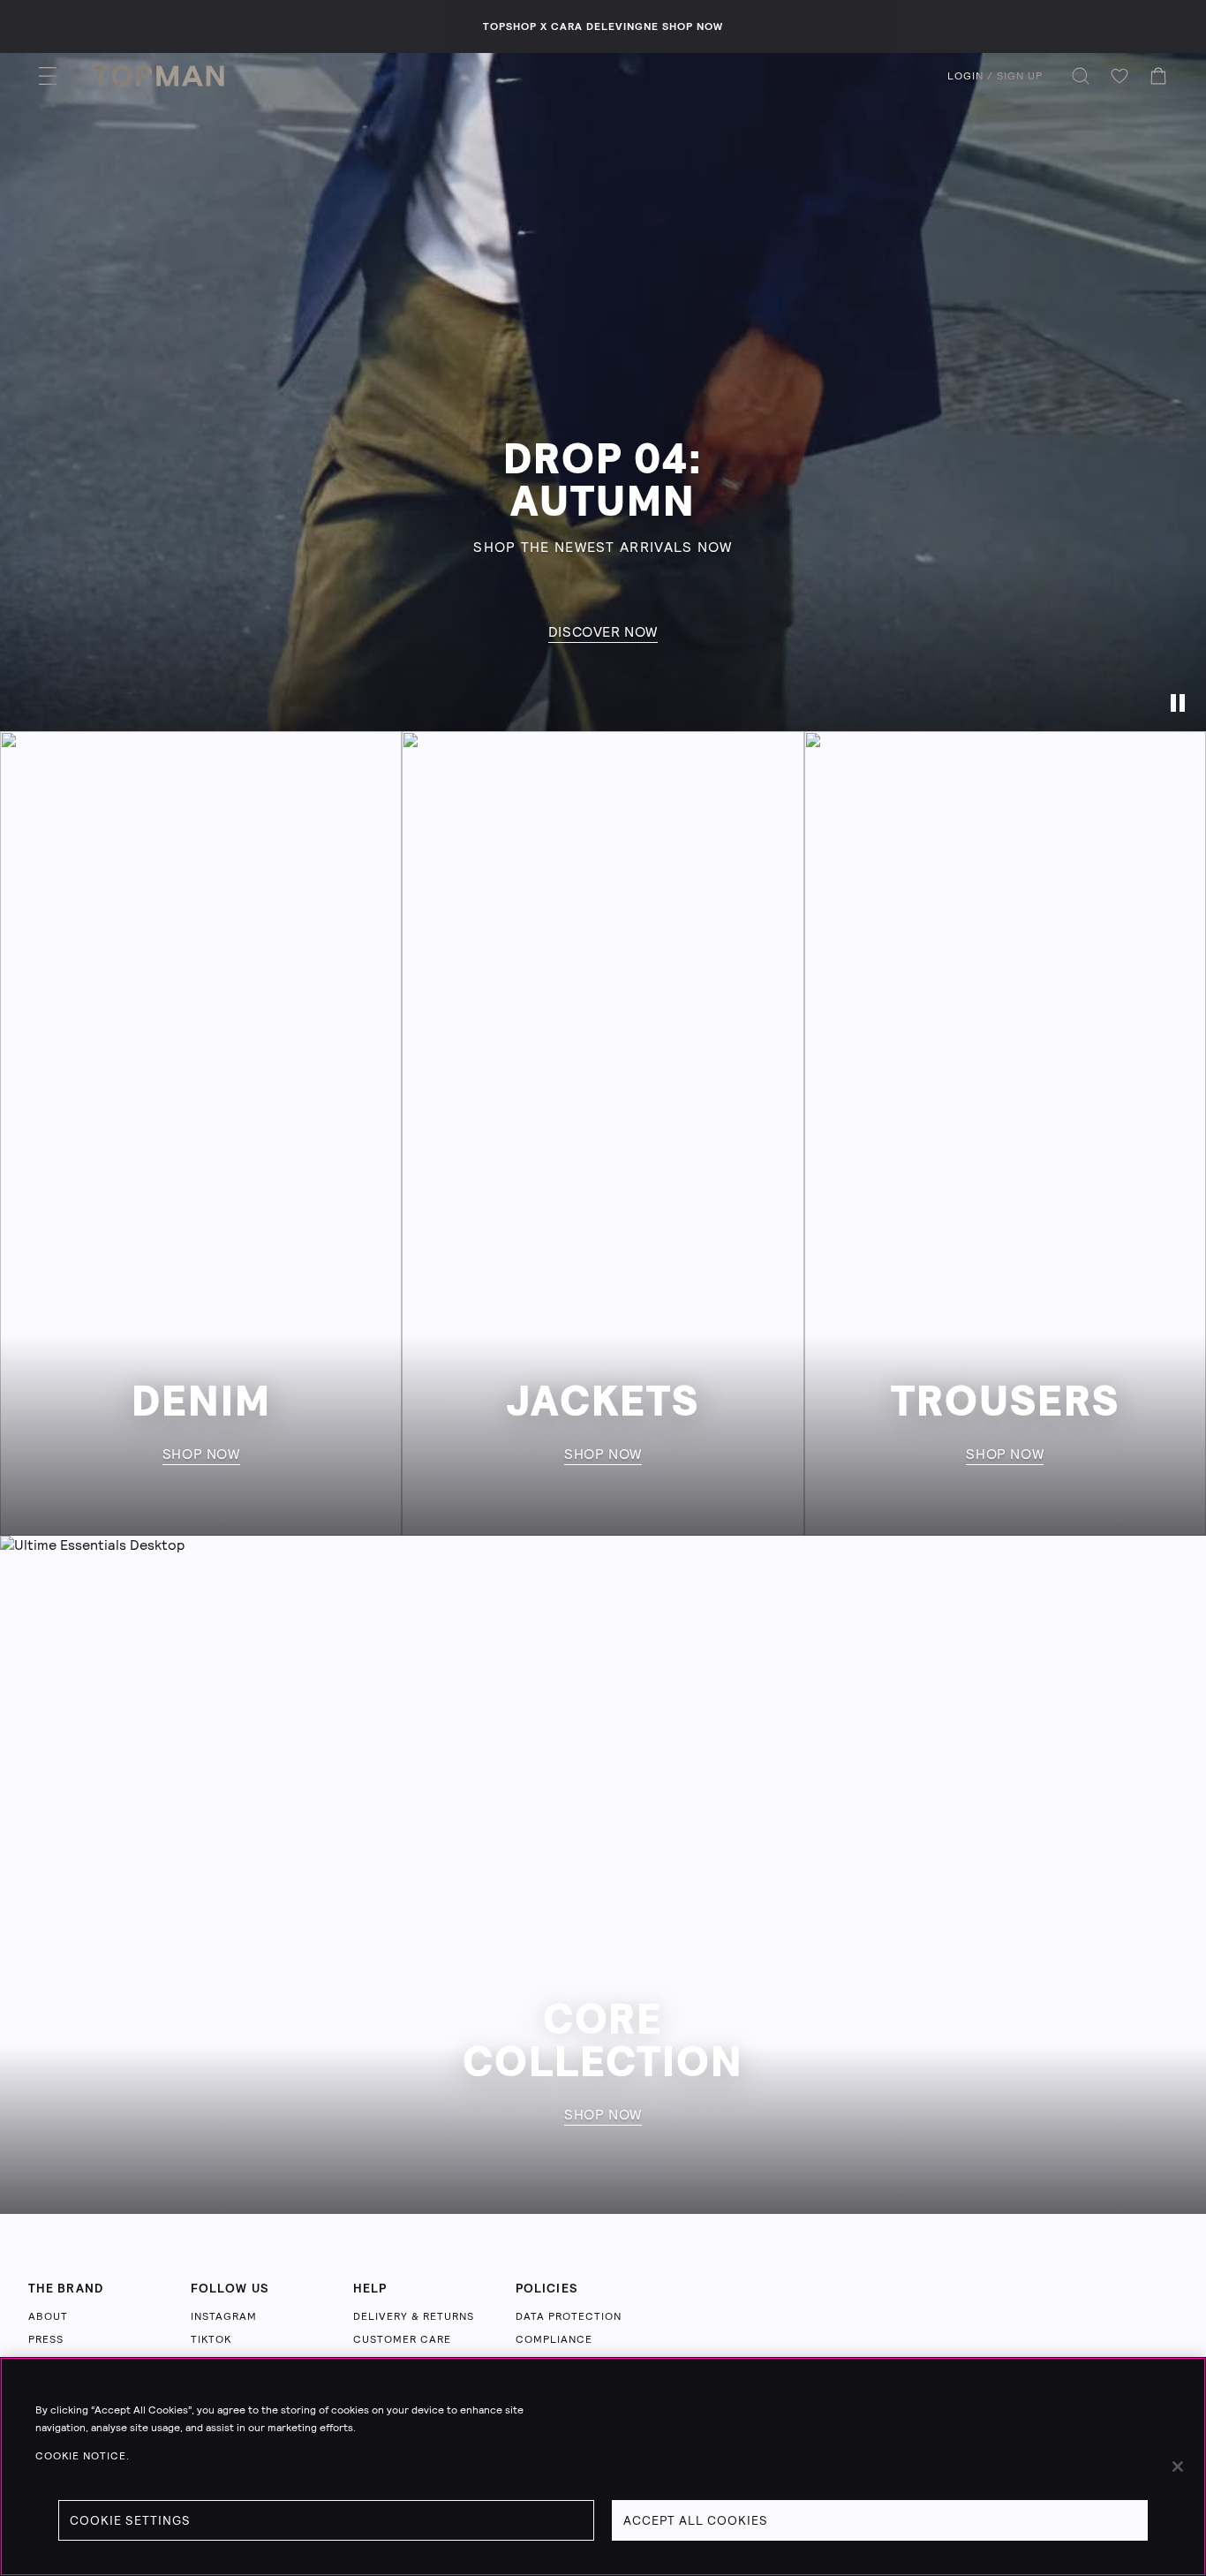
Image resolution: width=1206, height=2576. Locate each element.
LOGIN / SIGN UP (995, 76)
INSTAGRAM (224, 2316)
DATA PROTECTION (569, 2316)
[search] (1081, 76)
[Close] (1178, 2466)
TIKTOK (211, 2339)
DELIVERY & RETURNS (414, 2316)
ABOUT (48, 2316)
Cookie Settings (130, 2520)
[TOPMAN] (158, 76)
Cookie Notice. (83, 2456)
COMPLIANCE (554, 2339)
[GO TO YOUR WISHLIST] (1119, 76)
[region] (603, 2466)
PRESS (46, 2339)
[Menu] (48, 76)
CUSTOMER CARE (402, 2339)
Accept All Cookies (696, 2520)
